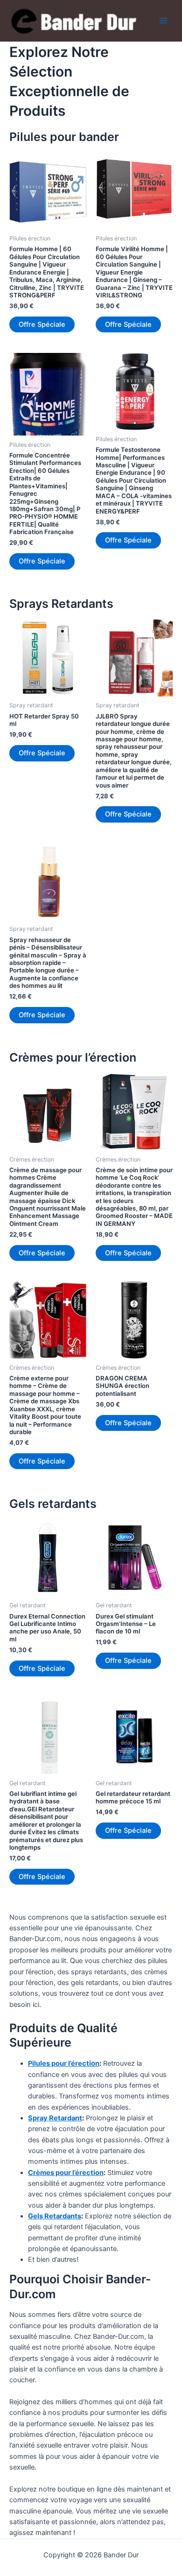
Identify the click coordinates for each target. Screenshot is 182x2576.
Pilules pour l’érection (64, 2063)
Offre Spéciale (42, 324)
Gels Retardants (55, 2216)
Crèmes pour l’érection (66, 2173)
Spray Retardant (55, 2118)
